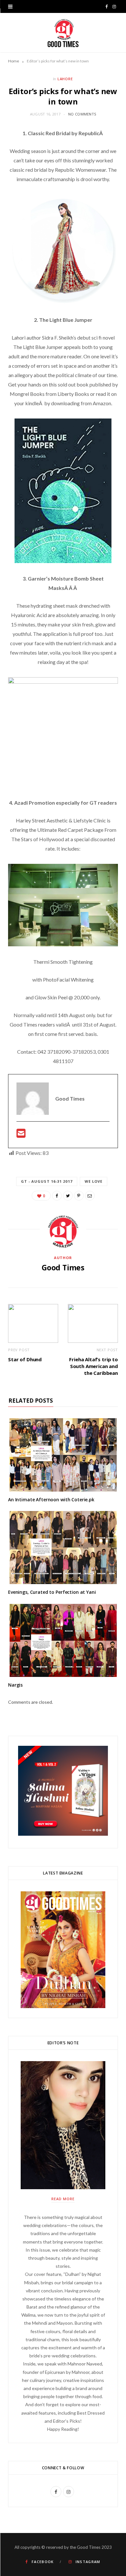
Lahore (65, 79)
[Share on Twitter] (68, 1196)
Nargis (15, 1685)
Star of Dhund (25, 1359)
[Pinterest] (79, 1196)
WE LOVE (94, 1181)
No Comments (82, 114)
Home (14, 61)
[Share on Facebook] (57, 1196)
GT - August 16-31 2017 (47, 1181)
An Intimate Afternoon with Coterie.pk (51, 1500)
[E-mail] (21, 1135)
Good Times (63, 1267)
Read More (63, 2199)
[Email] (90, 1196)
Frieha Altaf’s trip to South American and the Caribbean (94, 1366)
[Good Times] (63, 33)
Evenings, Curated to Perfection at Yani (52, 1592)
